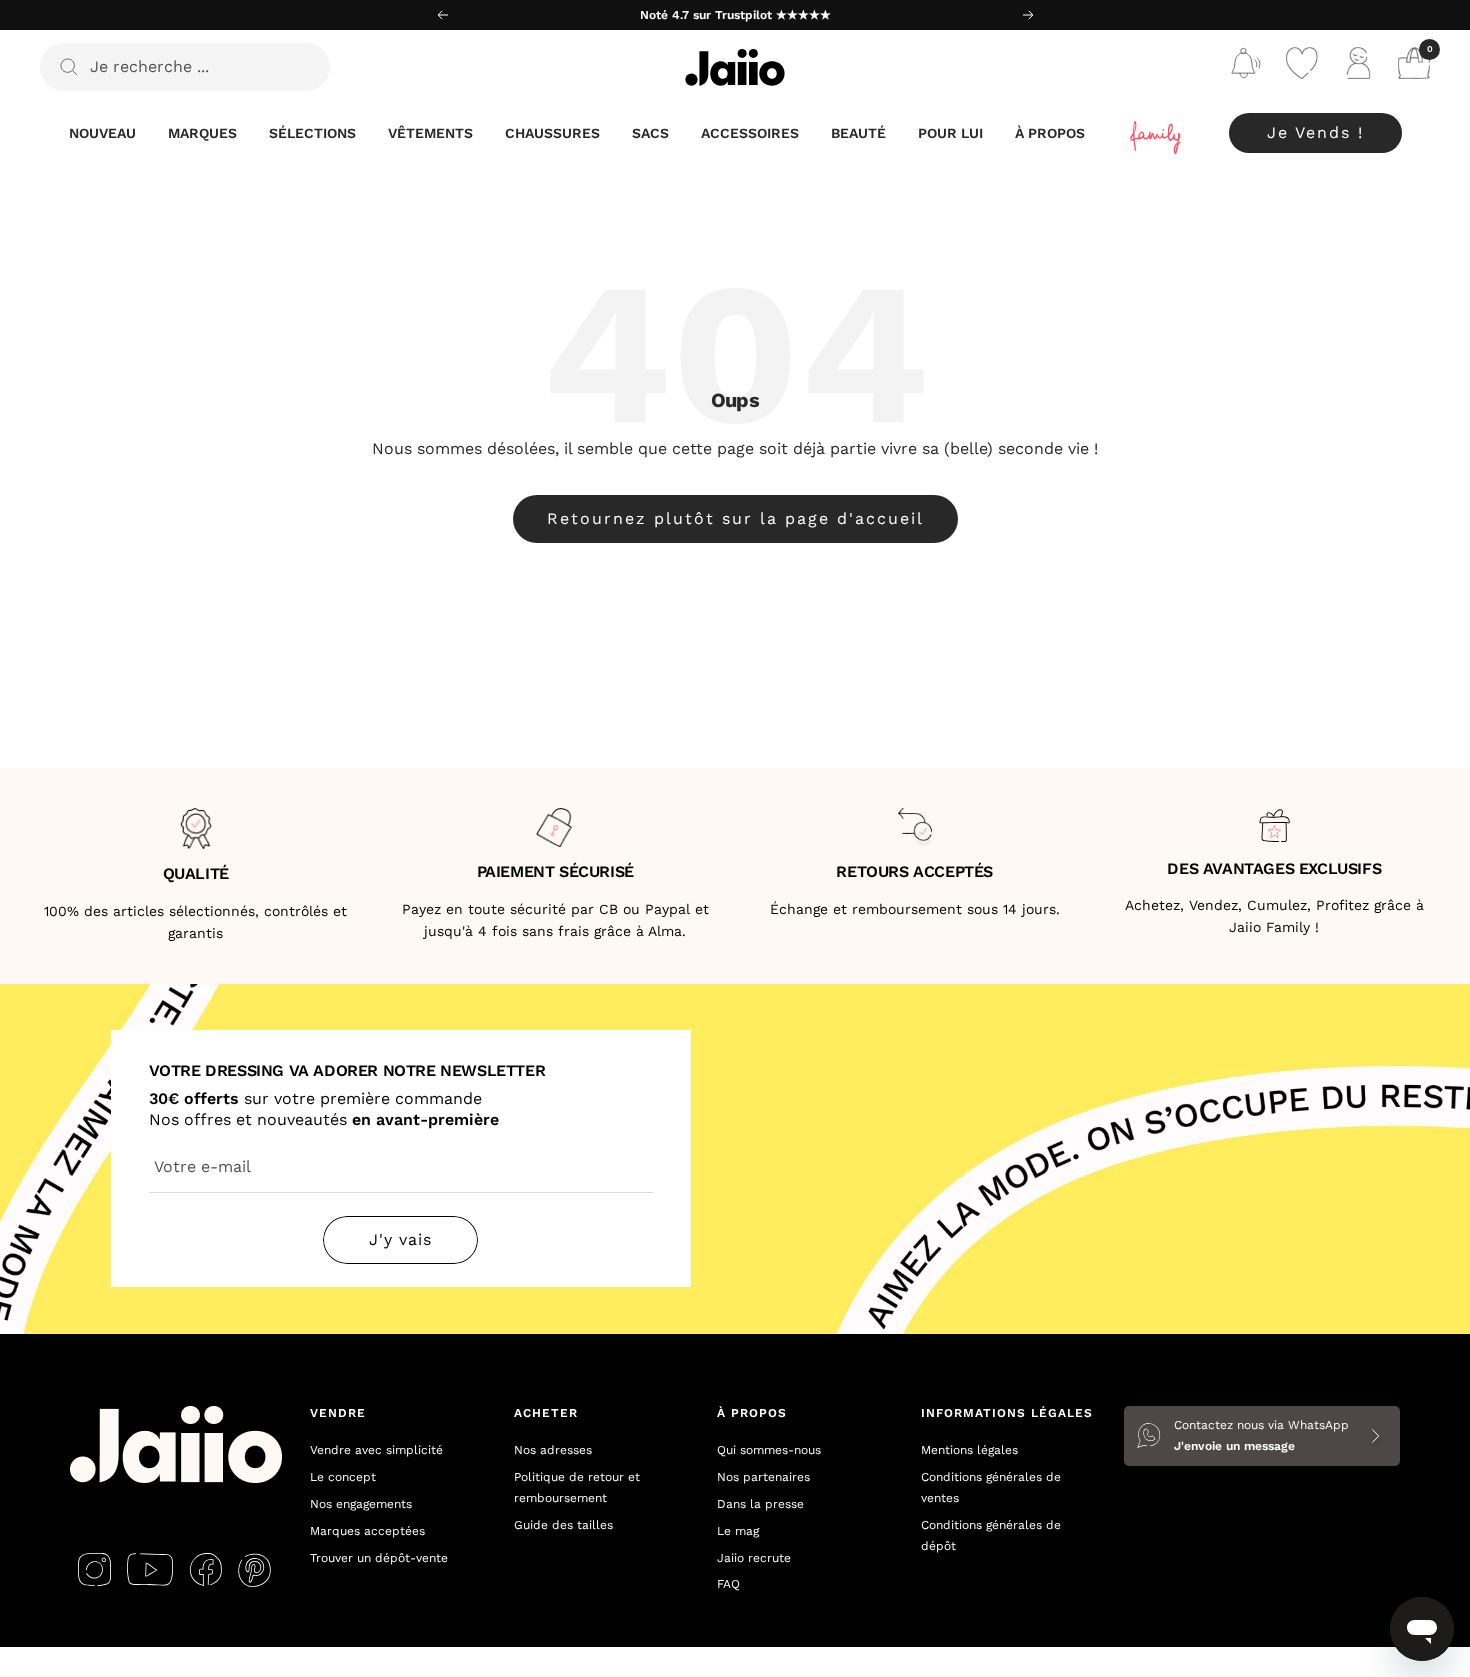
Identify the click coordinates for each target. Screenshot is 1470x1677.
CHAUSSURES (552, 133)
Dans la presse (760, 1504)
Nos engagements (361, 1504)
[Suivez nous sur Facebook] (205, 1570)
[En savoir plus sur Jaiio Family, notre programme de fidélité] (1157, 133)
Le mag (738, 1531)
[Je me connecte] (1358, 67)
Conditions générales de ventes (991, 1487)
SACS (650, 133)
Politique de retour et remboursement (577, 1487)
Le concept (343, 1477)
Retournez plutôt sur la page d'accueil (735, 518)
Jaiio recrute (754, 1558)
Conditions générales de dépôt (991, 1535)
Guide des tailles (563, 1525)
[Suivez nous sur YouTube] (150, 1570)
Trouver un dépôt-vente (379, 1558)
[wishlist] (1302, 67)
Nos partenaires (763, 1477)
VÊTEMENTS (430, 133)
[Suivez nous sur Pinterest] (254, 1570)
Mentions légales (969, 1450)
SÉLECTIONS (312, 133)
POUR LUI (950, 133)
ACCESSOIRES (750, 133)
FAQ (728, 1584)
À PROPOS (1050, 133)
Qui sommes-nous (769, 1450)
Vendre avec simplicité (376, 1450)
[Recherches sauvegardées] (1246, 67)
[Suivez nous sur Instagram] (94, 1570)
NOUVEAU (102, 133)
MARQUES (202, 133)
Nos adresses (553, 1450)
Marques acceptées (367, 1531)
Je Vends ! (1315, 132)
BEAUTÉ (858, 133)
